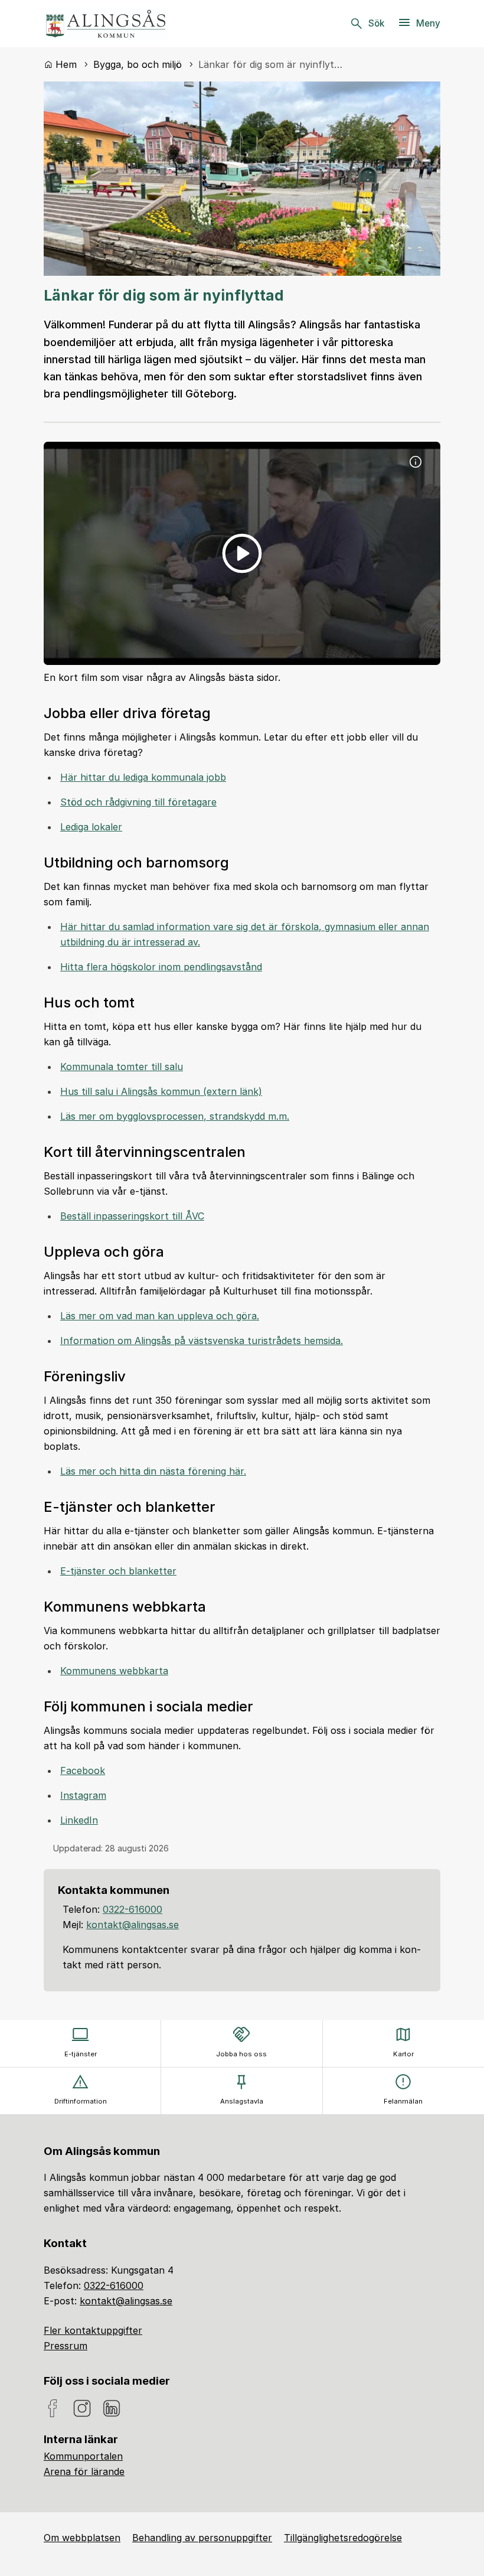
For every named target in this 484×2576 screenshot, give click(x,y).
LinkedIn (79, 1820)
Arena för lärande (84, 2471)
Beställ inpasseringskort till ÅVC (132, 1216)
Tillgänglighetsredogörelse (343, 2538)
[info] (416, 462)
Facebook (83, 1770)
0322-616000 (133, 1909)
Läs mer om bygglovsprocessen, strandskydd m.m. (175, 1116)
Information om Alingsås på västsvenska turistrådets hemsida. (202, 1341)
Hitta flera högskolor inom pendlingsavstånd (161, 967)
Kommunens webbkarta (114, 1671)
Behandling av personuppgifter (202, 2538)
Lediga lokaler (91, 827)
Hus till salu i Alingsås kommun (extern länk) (161, 1091)
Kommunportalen (83, 2456)
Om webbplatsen (82, 2538)
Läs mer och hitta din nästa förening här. (153, 1471)
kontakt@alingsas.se (133, 1925)
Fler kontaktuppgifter (93, 2330)
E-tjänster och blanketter (118, 1571)
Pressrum (66, 2346)
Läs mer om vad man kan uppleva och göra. (160, 1316)
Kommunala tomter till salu (122, 1067)
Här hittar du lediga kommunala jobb (143, 777)
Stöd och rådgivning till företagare (138, 802)
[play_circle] (242, 553)
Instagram (83, 1795)
